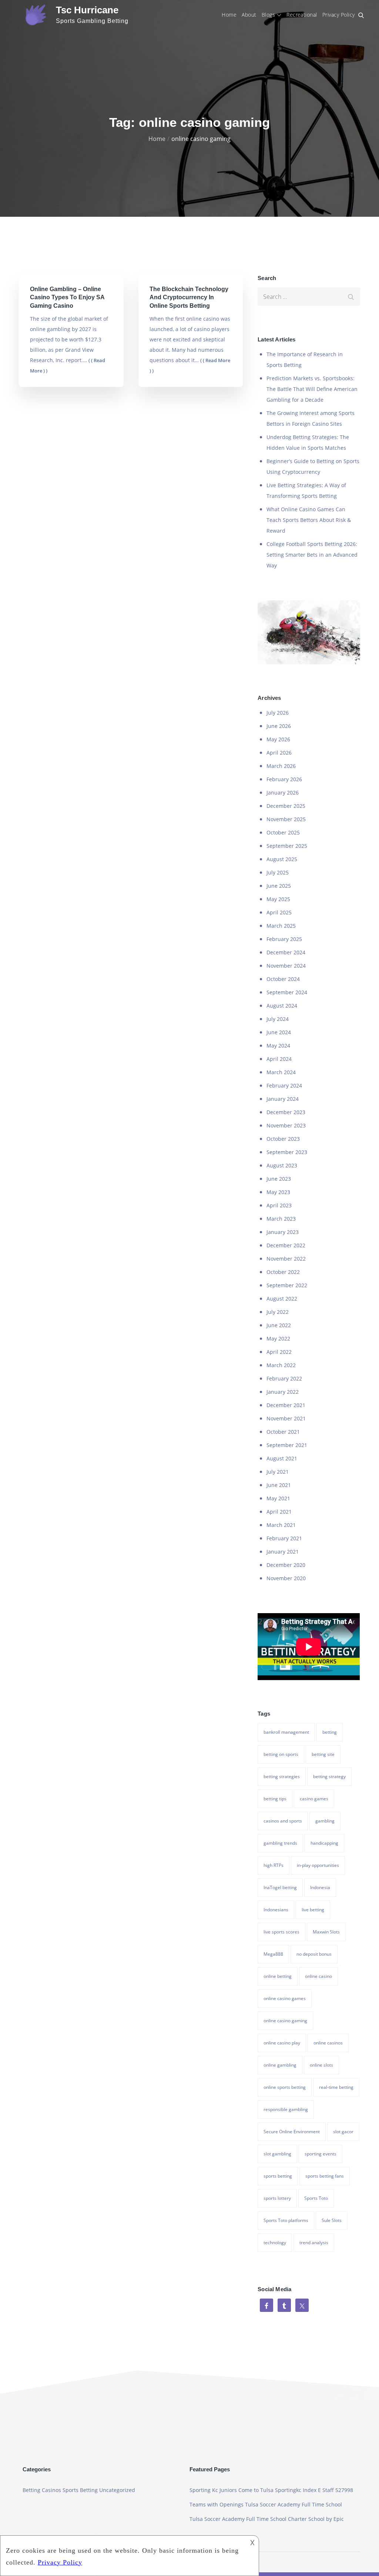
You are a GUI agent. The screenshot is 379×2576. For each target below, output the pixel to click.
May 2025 (278, 899)
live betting (313, 1910)
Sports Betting (80, 2490)
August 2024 (282, 1006)
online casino (318, 1976)
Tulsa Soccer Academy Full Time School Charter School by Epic (267, 2519)
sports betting (278, 2176)
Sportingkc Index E (298, 2490)
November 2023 (286, 1125)
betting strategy (329, 1776)
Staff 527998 (338, 2490)
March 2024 (281, 1072)
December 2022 (286, 1245)
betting (330, 1732)
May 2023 (278, 1192)
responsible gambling (286, 2109)
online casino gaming (285, 2021)
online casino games (285, 1998)
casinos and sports (283, 1821)
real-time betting (336, 2087)
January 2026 (283, 793)
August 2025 (282, 859)
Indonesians (276, 1910)
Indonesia (320, 1887)
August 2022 (282, 1299)
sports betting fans (325, 2176)
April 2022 (279, 1352)
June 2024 (279, 1032)
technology (275, 2243)
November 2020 (286, 1578)
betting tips (275, 1799)
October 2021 (283, 1432)
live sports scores (281, 1932)
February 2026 (284, 779)
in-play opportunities (318, 1865)
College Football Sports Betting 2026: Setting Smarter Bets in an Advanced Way (312, 555)
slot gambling (277, 2154)
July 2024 (278, 1019)
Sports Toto (316, 2198)
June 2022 (279, 1325)
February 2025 (284, 939)
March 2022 (281, 1365)
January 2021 (283, 1552)
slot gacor (343, 2132)
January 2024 (283, 1099)
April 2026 (279, 753)
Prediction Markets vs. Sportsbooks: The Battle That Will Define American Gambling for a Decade (312, 389)
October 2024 (283, 979)
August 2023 (282, 1165)
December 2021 (286, 1405)
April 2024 (279, 1059)
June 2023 (279, 1179)
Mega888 (273, 1954)
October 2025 (283, 832)
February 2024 (284, 1085)
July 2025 (278, 872)
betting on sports (281, 1754)
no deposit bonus (314, 1954)
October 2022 (283, 1272)
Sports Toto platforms (286, 2220)
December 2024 (286, 952)
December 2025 (286, 806)
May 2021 (278, 1498)
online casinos (328, 2043)
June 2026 (279, 726)
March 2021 (281, 1525)
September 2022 (287, 1285)
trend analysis (314, 2243)
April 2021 (279, 1512)
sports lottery (277, 2198)
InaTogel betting (280, 1887)
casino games (314, 1799)
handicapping (324, 1843)
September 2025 (287, 846)
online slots (321, 2065)
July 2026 (278, 713)
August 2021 (282, 1458)
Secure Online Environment (292, 2132)
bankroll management (286, 1732)
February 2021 (284, 1538)
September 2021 (287, 1445)
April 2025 (279, 912)
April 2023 (279, 1205)
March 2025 (281, 926)
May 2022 (278, 1338)
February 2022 (284, 1378)
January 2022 (283, 1392)
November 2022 (286, 1259)
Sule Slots (332, 2220)
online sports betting (285, 2087)
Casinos (51, 2490)
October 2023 (283, 1139)
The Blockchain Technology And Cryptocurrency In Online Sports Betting (189, 297)
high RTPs (274, 1865)
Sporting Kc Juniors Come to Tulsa (232, 2490)
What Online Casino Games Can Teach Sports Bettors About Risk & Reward (309, 520)
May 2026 (278, 739)
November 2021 (286, 1418)
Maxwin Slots (326, 1932)
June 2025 (279, 886)
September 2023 (287, 1152)
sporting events (321, 2154)
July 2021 (278, 1472)
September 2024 (287, 992)
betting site (323, 1754)
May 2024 (278, 1046)
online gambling (280, 2065)
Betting (31, 2490)
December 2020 (286, 1565)
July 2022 (278, 1312)
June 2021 (279, 1485)
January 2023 (283, 1232)
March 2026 (281, 766)
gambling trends (280, 1843)
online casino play (282, 2043)
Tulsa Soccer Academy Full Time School (294, 2504)
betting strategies (282, 1776)
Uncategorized (117, 2490)
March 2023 (281, 1219)
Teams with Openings (217, 2504)
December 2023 (286, 1112)
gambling (325, 1821)
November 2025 (286, 819)
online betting (278, 1976)
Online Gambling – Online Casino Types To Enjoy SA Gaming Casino (67, 297)
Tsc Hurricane (87, 10)
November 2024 (286, 966)
